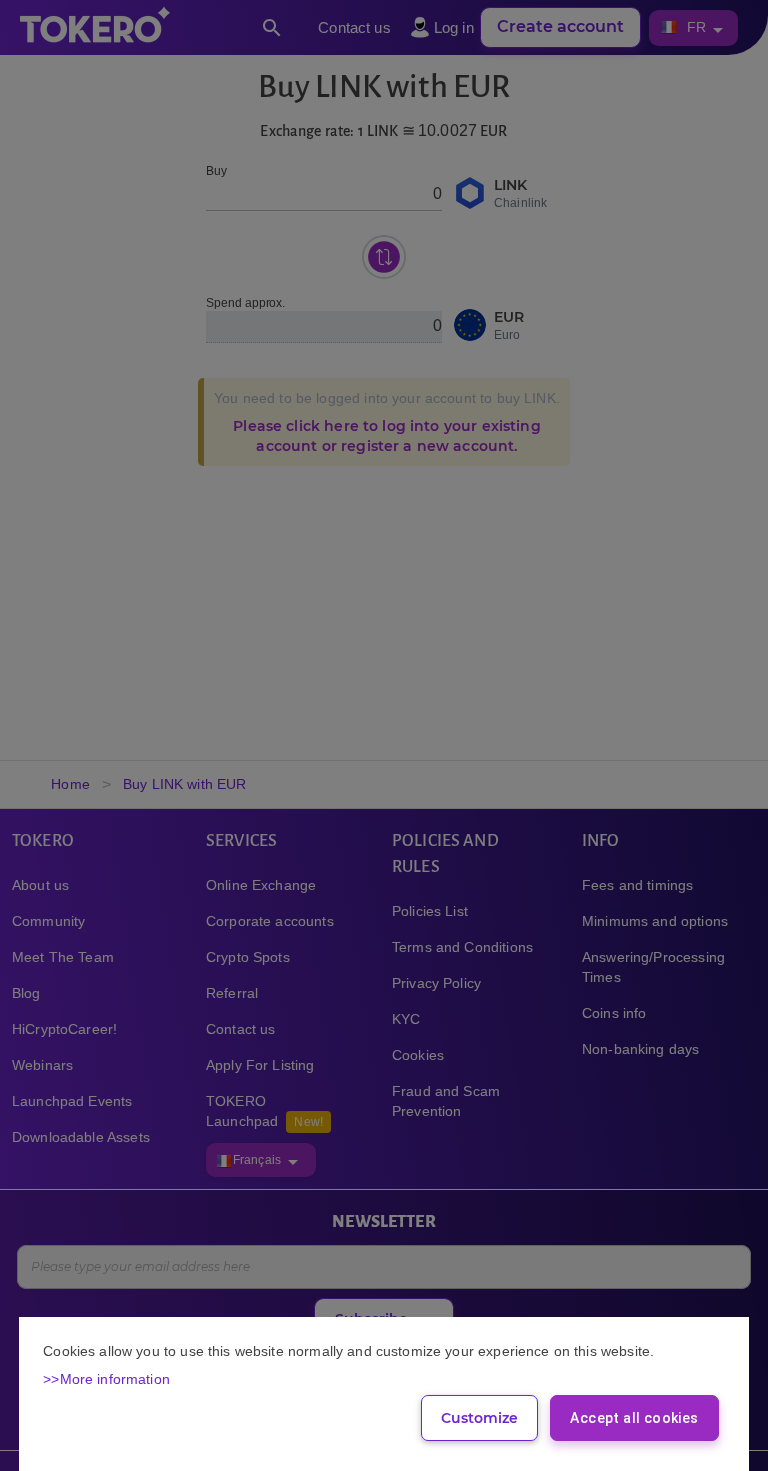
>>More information (106, 1379)
